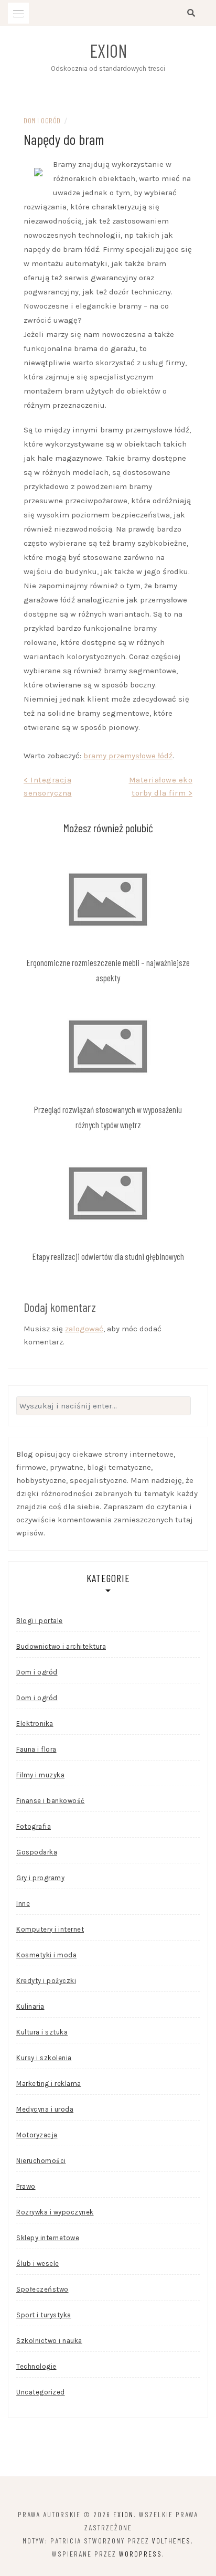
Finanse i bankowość (51, 1801)
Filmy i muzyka (40, 1775)
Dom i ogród (42, 120)
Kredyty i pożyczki (46, 1981)
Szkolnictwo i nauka (49, 2341)
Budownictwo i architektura (61, 1646)
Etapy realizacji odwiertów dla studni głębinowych (108, 1256)
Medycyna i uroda (45, 2109)
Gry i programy (40, 1878)
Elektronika (35, 1724)
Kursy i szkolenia (44, 2058)
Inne (23, 1904)
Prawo (26, 2186)
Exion (108, 50)
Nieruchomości (41, 2161)
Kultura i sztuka (42, 2032)
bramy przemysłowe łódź (128, 756)
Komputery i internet (50, 1929)
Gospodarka (37, 1852)
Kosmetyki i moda (46, 1955)
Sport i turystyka (44, 2315)
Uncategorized (41, 2392)
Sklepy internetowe (48, 2238)
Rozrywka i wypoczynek (55, 2212)
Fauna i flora (36, 1749)
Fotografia (34, 1826)
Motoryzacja (37, 2135)
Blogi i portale (40, 1621)
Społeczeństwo (42, 2289)
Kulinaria (30, 2006)
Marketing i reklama (49, 2084)
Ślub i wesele (38, 2264)
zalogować (84, 1329)
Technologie (36, 2366)
